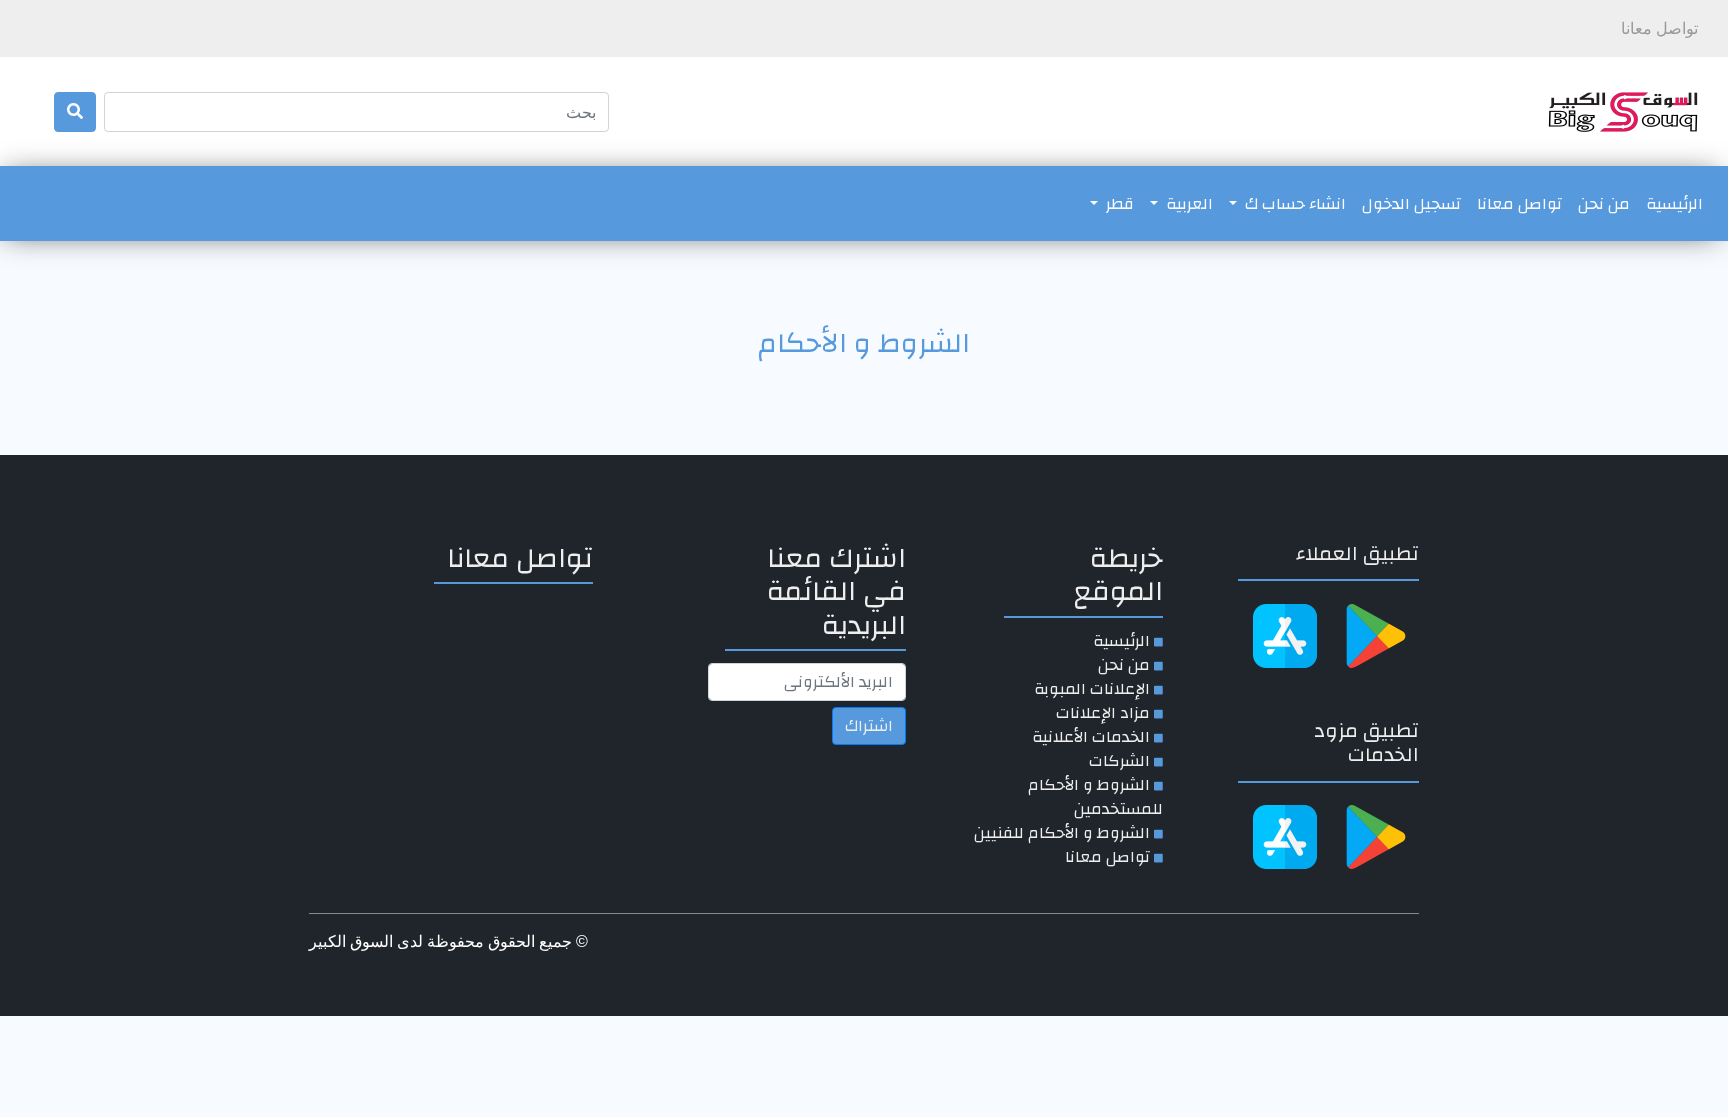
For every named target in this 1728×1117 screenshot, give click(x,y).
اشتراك (869, 726)
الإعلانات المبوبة (1092, 689)
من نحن (1604, 204)
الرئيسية (1670, 203)
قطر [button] (1118, 204)
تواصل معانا (1519, 204)
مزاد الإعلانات (1103, 713)
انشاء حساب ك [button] (1293, 204)
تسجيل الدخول (1411, 204)
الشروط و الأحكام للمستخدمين (1095, 797)
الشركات (1119, 761)
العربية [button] (1187, 204)
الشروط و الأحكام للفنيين (1062, 833)
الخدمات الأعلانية (1091, 737)
